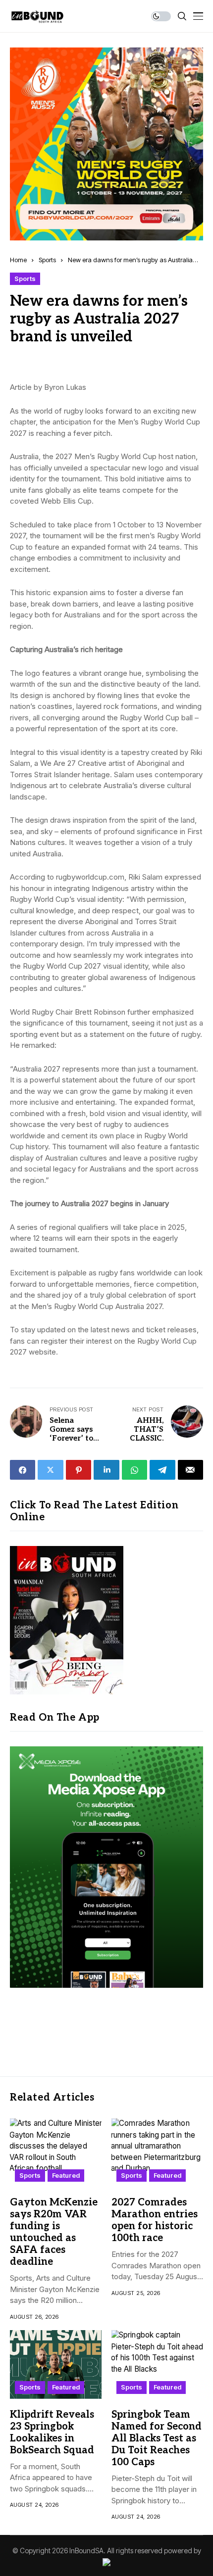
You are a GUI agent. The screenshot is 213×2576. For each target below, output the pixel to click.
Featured (66, 2175)
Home (18, 260)
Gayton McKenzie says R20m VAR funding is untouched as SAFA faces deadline (54, 2232)
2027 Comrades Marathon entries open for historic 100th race (155, 2220)
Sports (47, 260)
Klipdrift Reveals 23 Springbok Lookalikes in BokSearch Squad (52, 2433)
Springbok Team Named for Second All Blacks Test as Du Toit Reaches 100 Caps (157, 2438)
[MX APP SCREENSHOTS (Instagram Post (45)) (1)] (106, 1866)
